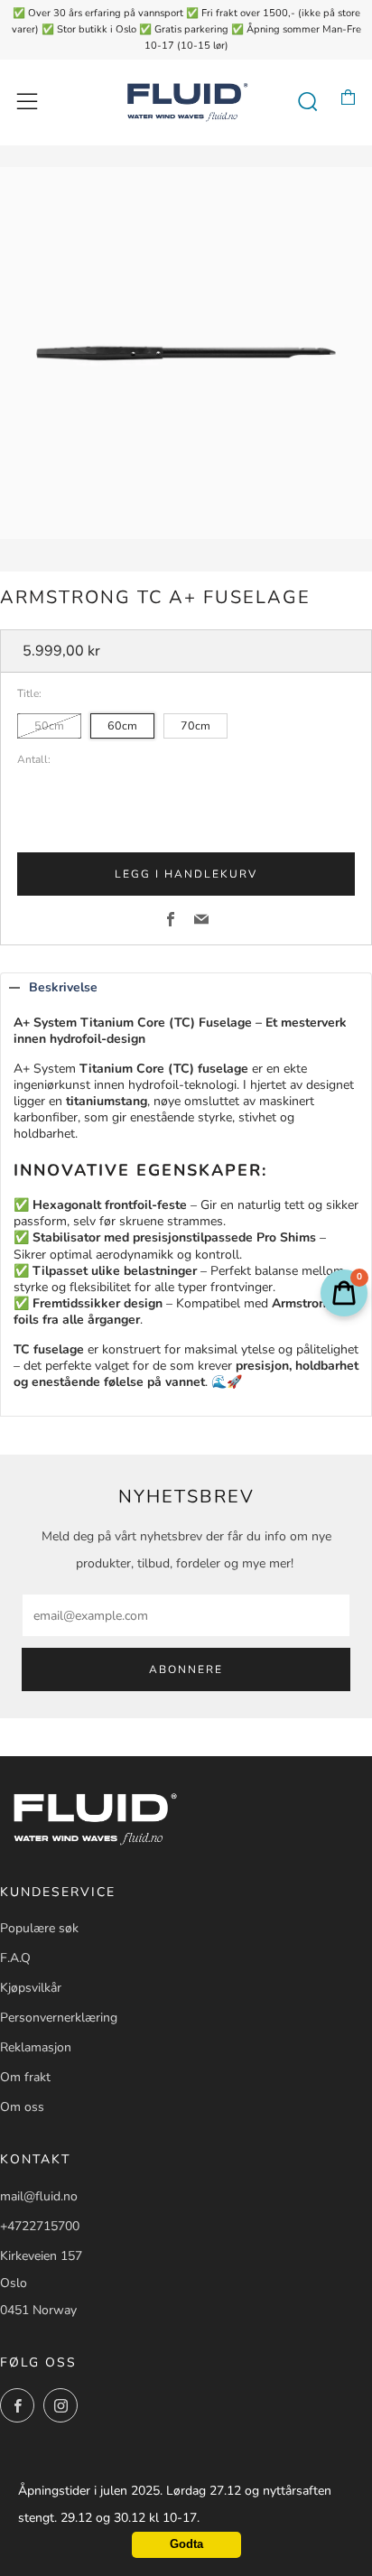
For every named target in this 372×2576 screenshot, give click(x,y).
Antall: (34, 760)
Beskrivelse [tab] (63, 987)
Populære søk (39, 1928)
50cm (49, 725)
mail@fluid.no (39, 2196)
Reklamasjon (36, 2047)
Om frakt (25, 2077)
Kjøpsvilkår (31, 1988)
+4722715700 (40, 2226)
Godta (186, 2544)
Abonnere (186, 1669)
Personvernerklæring (59, 2018)
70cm (195, 725)
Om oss (22, 2107)
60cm (122, 725)
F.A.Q (15, 1958)
